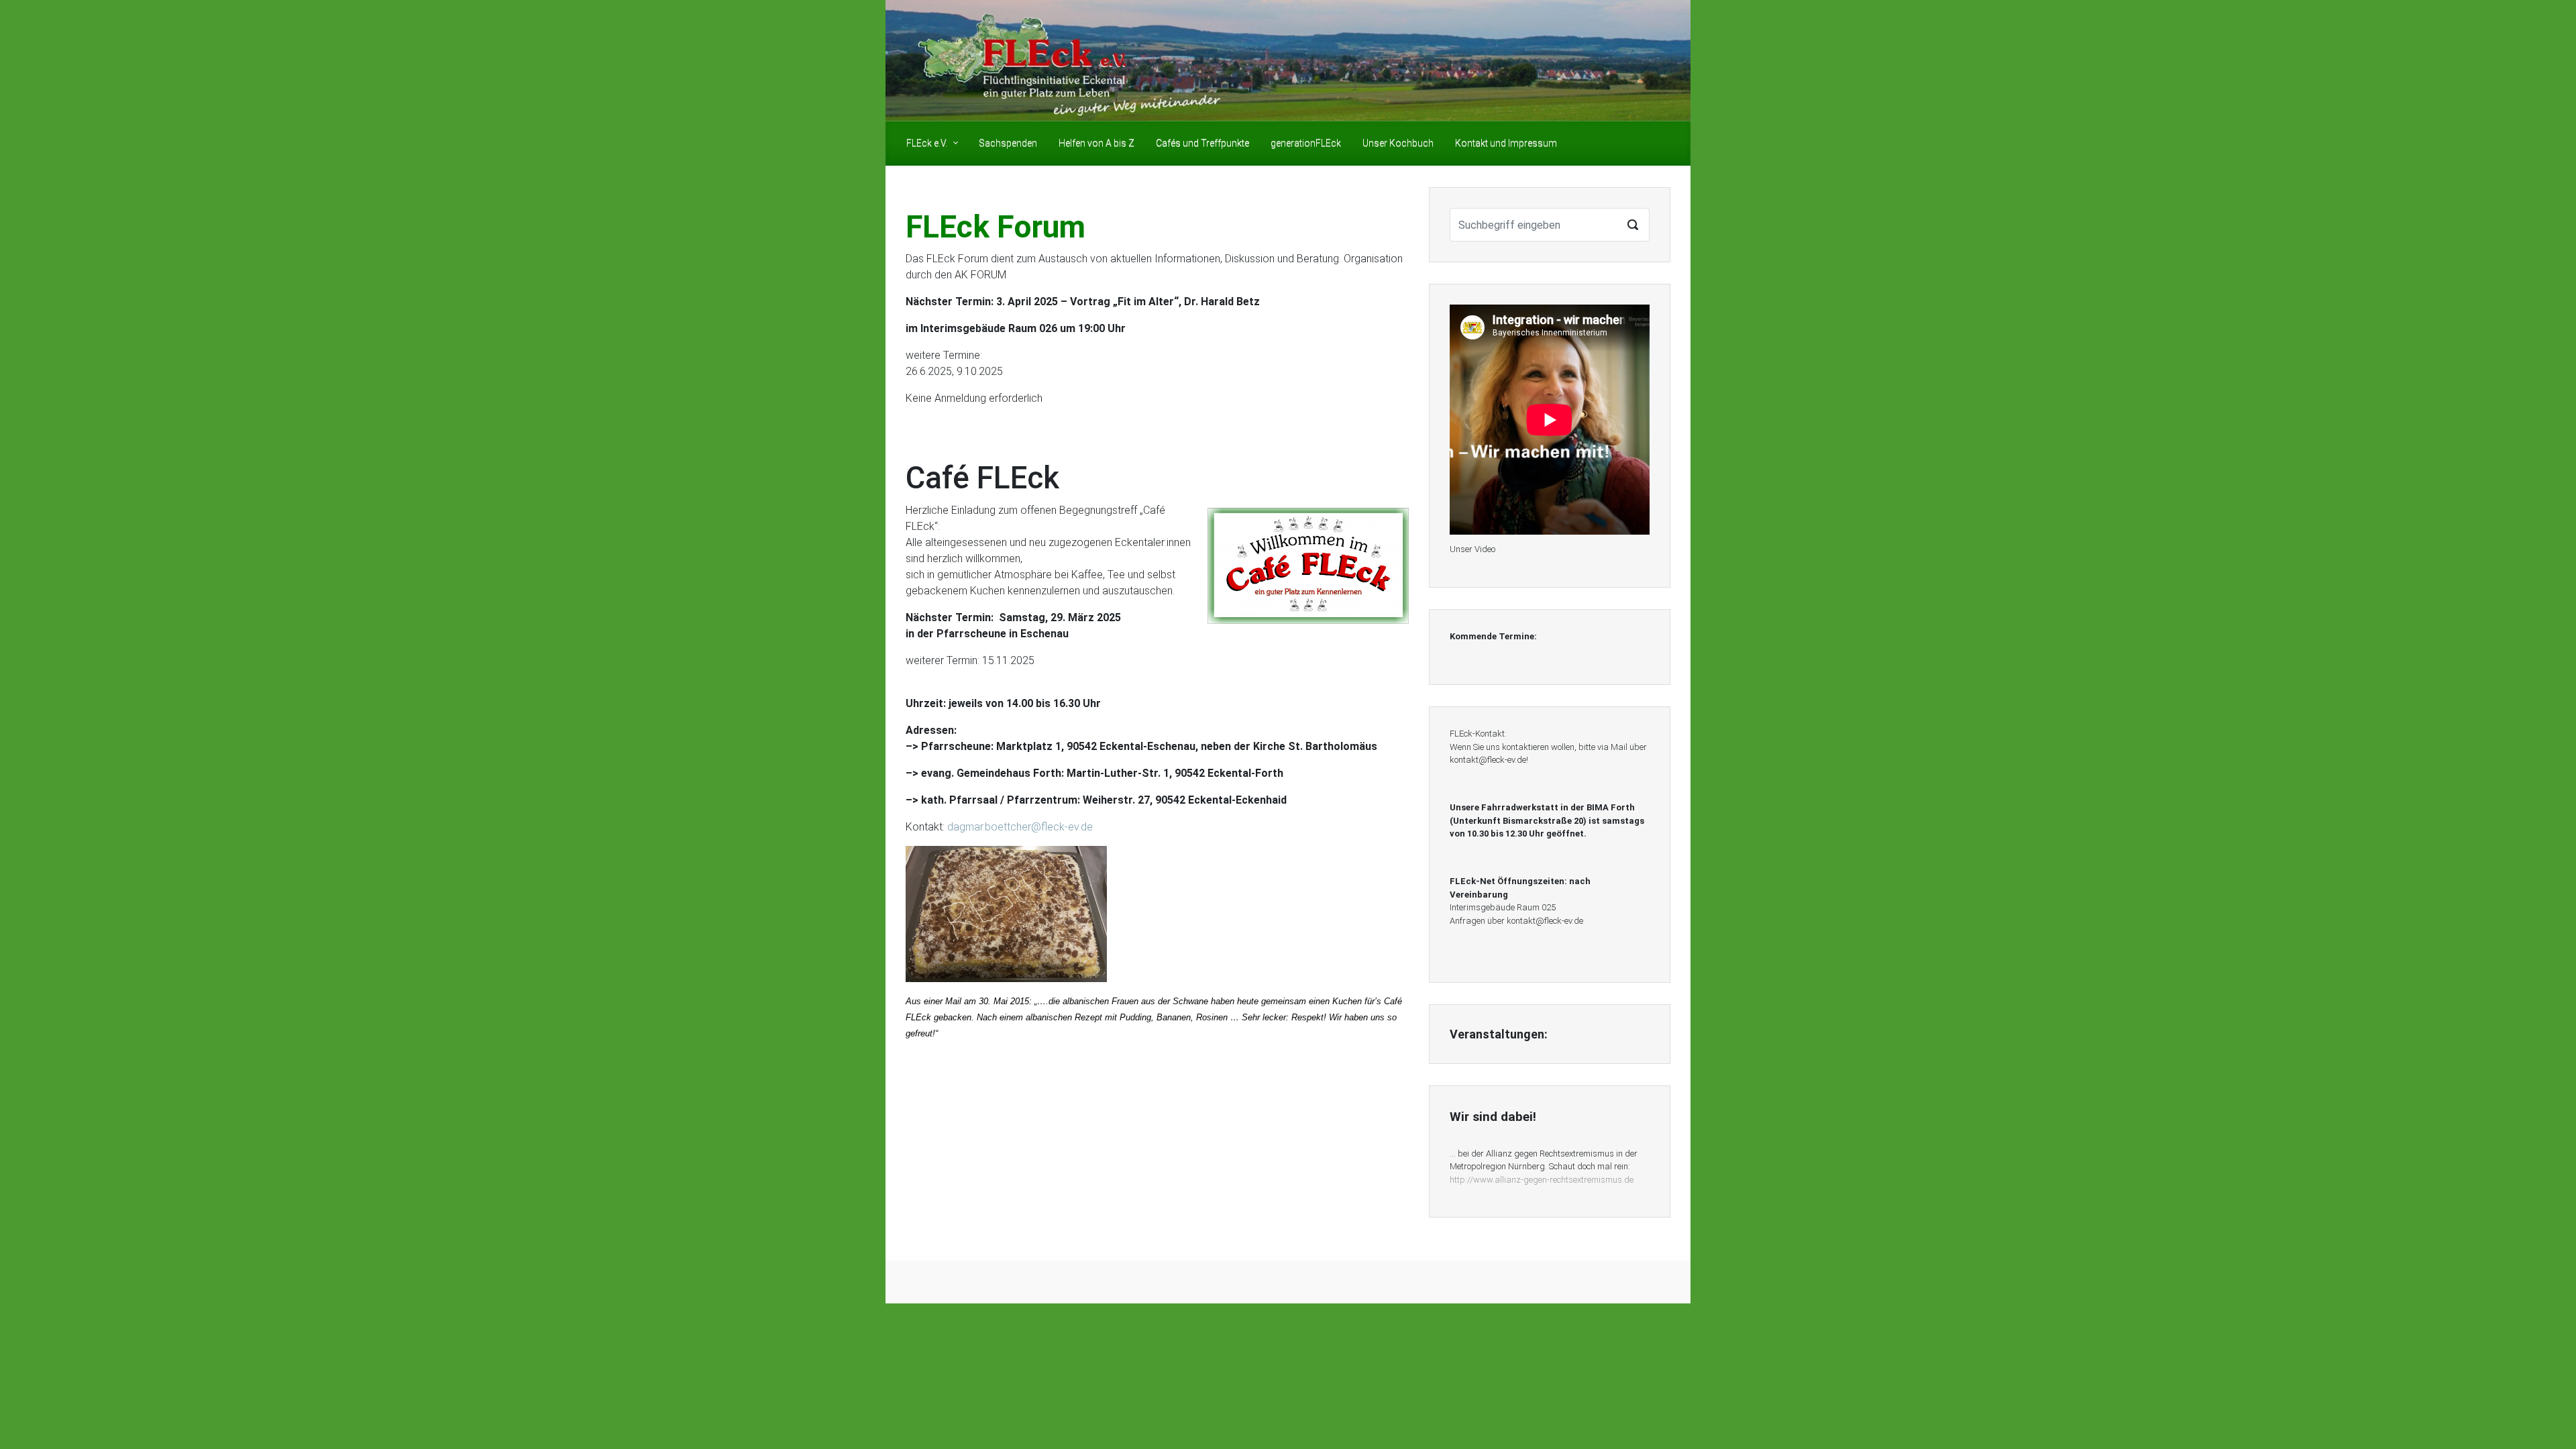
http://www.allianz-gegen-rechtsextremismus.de (1542, 1180)
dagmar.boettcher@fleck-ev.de (1020, 827)
